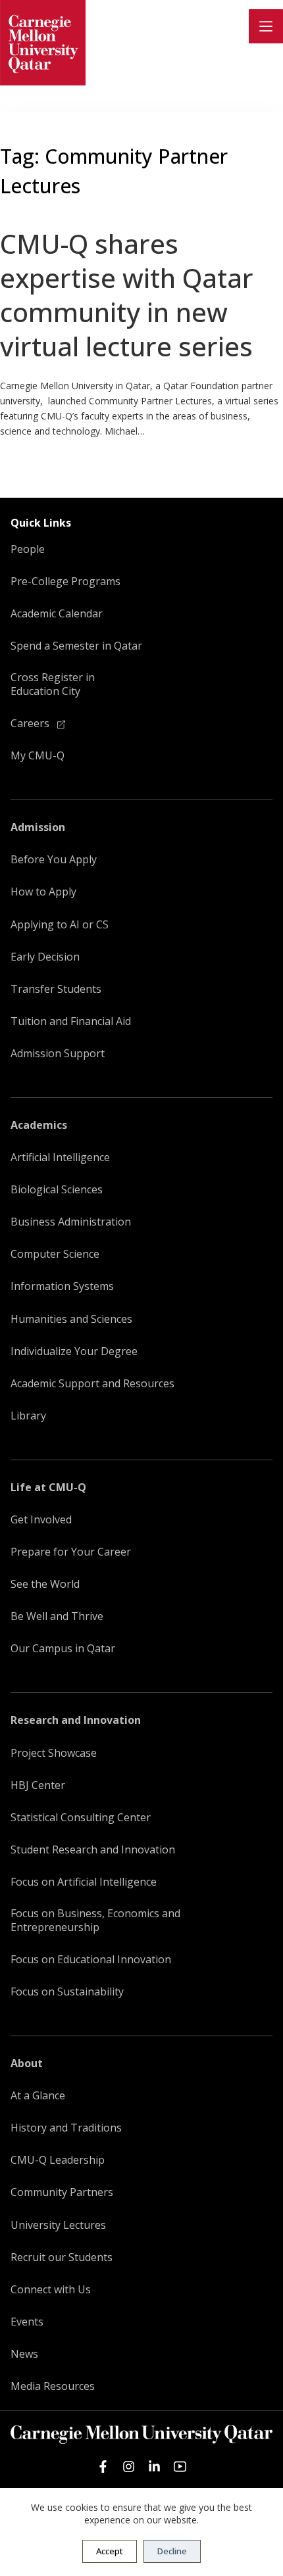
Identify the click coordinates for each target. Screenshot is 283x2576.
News (24, 2354)
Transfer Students (56, 989)
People (28, 549)
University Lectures (58, 2225)
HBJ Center (38, 1785)
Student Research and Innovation (93, 1850)
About (27, 2063)
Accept (110, 2551)
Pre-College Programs (65, 582)
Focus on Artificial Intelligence (84, 1882)
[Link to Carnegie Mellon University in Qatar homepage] (43, 43)
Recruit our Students (62, 2257)
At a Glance (38, 2096)
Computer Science (55, 1254)
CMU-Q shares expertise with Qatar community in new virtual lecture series (127, 295)
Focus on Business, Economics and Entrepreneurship (95, 1920)
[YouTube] (180, 2467)
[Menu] (266, 26)
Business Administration (71, 1222)
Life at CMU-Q (48, 1488)
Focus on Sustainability (67, 1992)
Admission (38, 827)
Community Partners (62, 2192)
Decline (172, 2551)
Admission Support (58, 1054)
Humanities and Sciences (71, 1319)
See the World (45, 1584)
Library (28, 1416)
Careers (31, 724)
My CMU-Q (38, 756)
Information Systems (62, 1286)
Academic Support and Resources (92, 1384)
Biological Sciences (57, 1190)
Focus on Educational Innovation (91, 1960)
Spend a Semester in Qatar (76, 646)
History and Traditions (66, 2128)
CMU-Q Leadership (58, 2160)
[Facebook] (103, 2467)
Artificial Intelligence (60, 1157)
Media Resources (53, 2386)
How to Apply (43, 892)
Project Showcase (54, 1753)
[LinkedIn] (154, 2467)
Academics (39, 1125)
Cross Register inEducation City (53, 684)
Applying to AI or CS (60, 925)
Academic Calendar (57, 614)
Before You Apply (54, 860)
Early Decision (45, 957)
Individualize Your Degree (74, 1351)
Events (27, 2322)
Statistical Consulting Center (81, 1818)
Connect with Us (51, 2290)
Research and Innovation (76, 1720)
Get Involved (41, 1520)
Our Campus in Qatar (63, 1649)
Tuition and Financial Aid (71, 1021)
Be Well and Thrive (57, 1616)
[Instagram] (129, 2467)
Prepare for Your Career (71, 1552)
